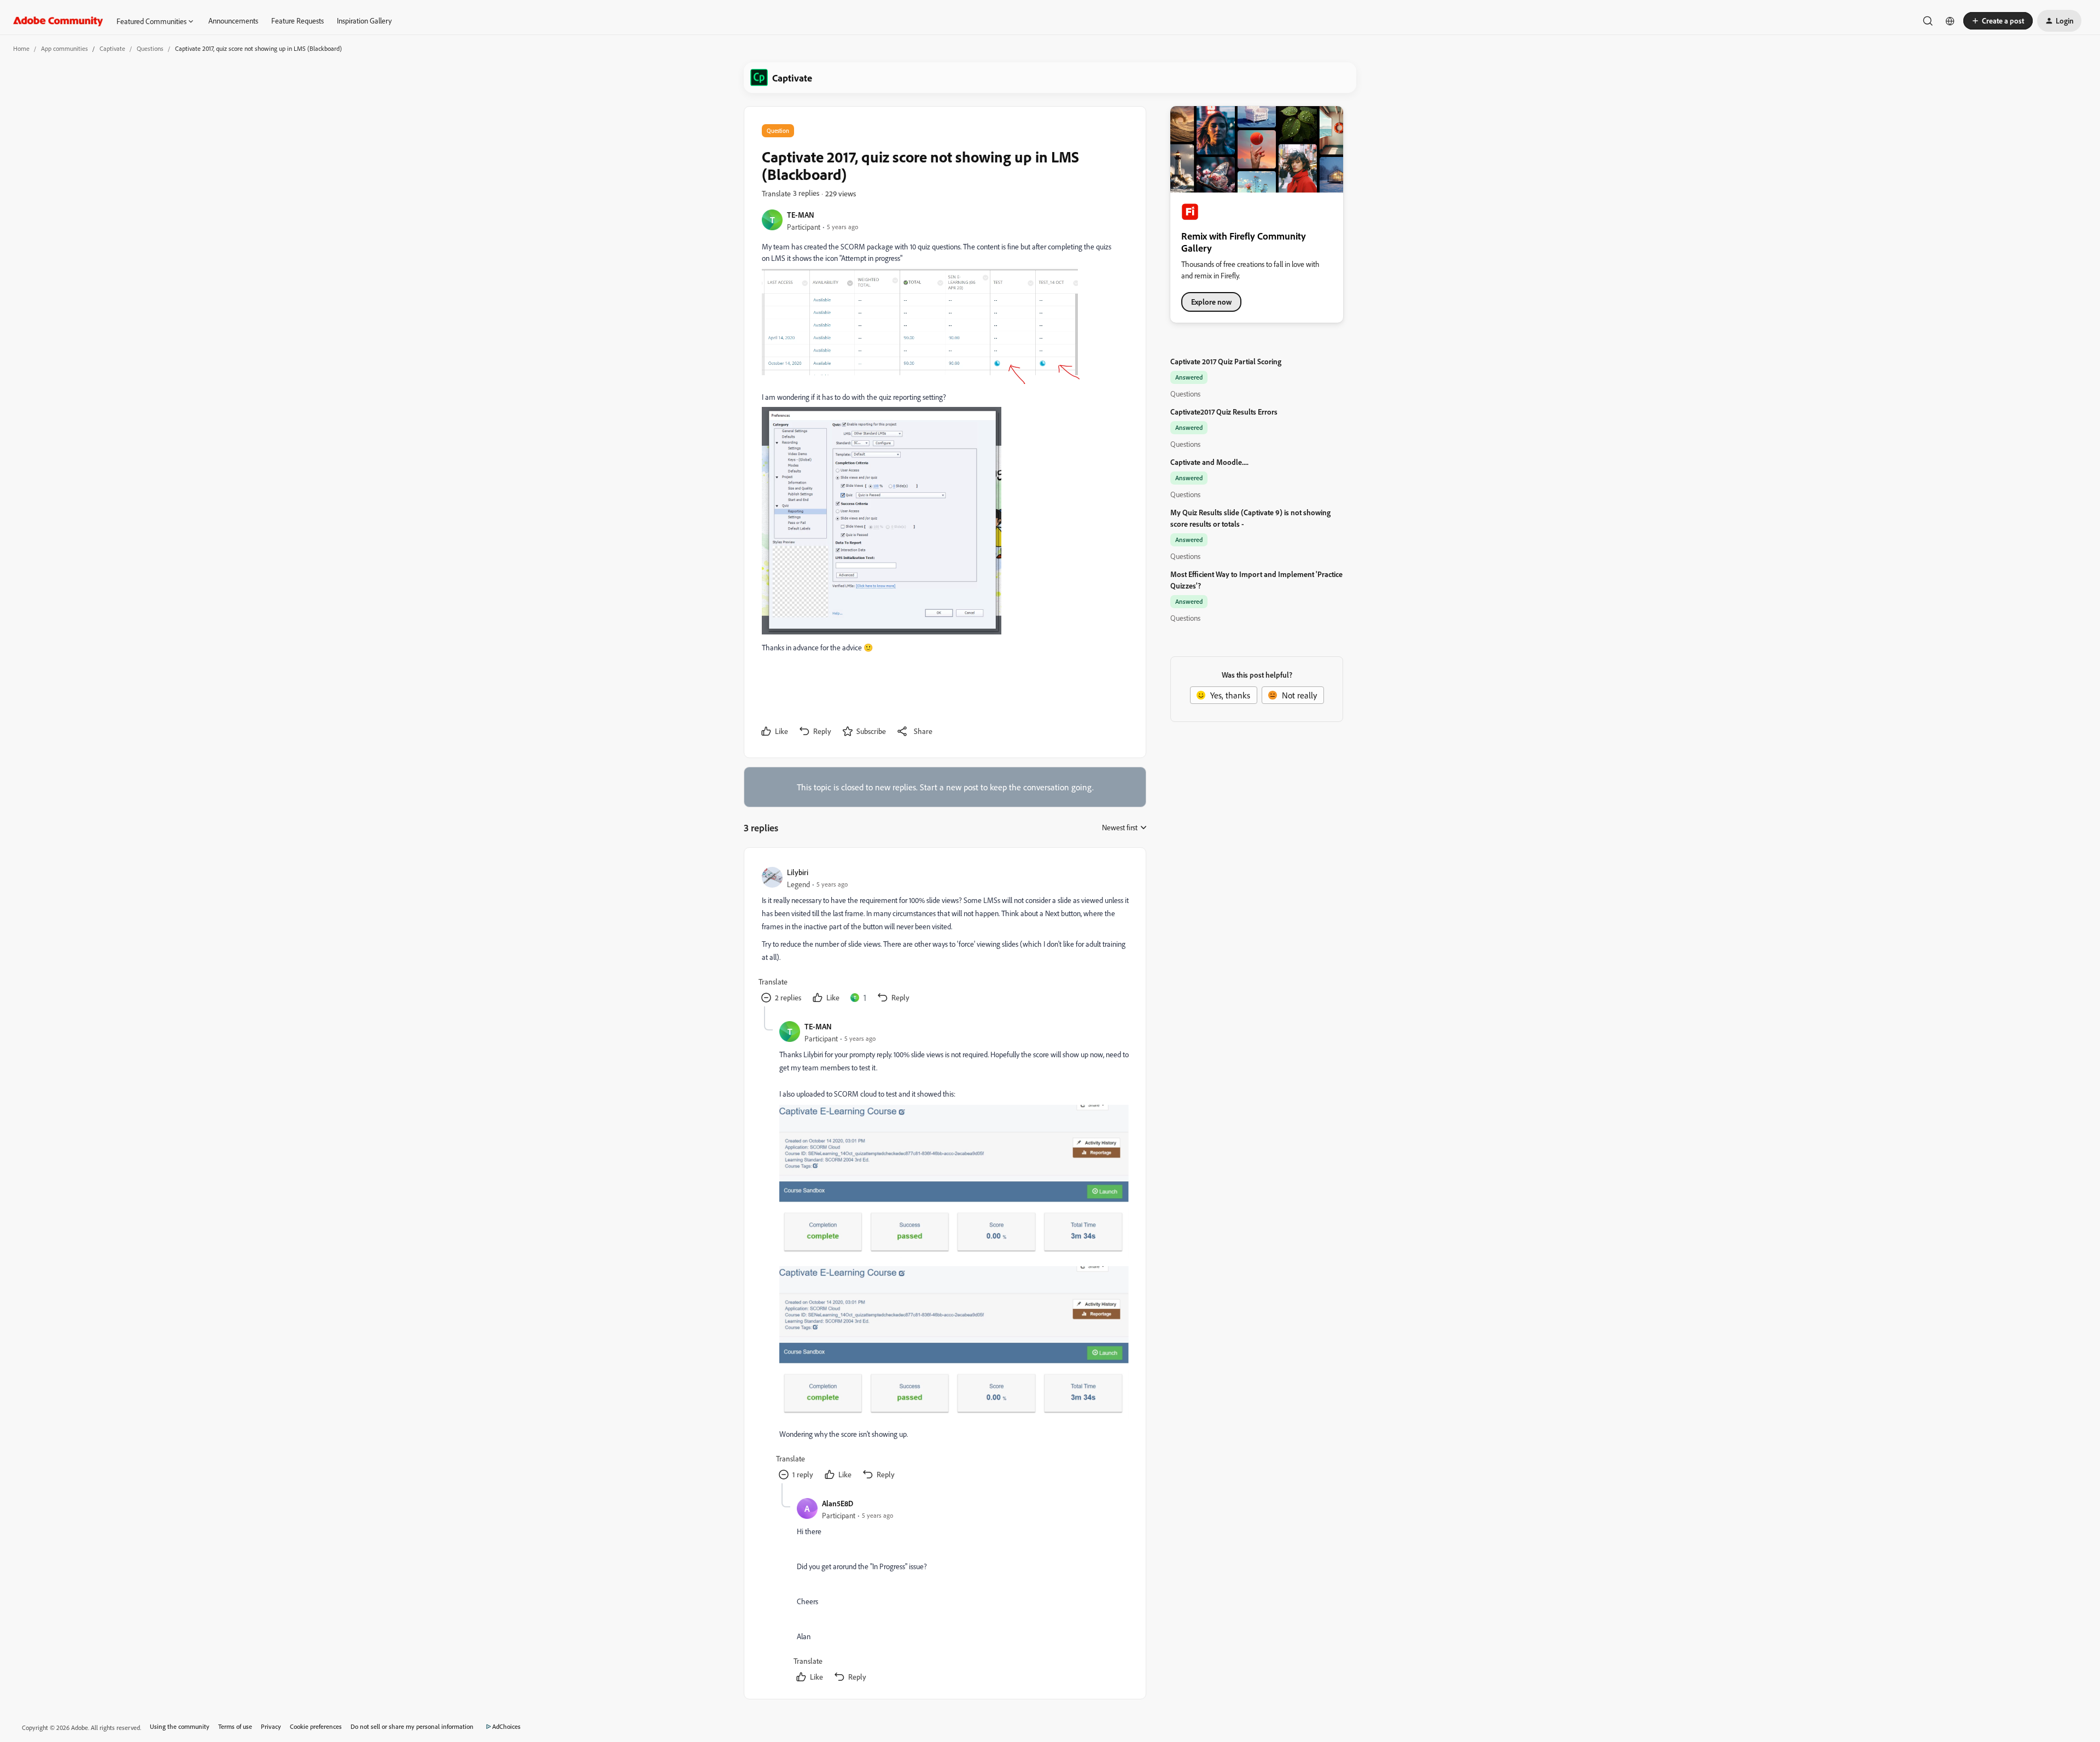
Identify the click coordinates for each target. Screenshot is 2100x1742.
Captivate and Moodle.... (1209, 462)
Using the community (180, 1726)
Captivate (112, 48)
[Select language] (1950, 21)
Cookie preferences (316, 1726)
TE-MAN (801, 215)
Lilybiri (798, 872)
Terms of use (235, 1726)
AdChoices (506, 1726)
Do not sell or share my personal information (412, 1726)
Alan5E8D (838, 1503)
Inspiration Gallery (364, 21)
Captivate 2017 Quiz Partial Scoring (1226, 361)
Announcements (233, 21)
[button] (1998, 21)
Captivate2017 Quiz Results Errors (1224, 412)
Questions (150, 48)
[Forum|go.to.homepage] (58, 21)
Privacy (271, 1726)
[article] (944, 936)
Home (21, 48)
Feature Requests (297, 21)
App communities (65, 48)
